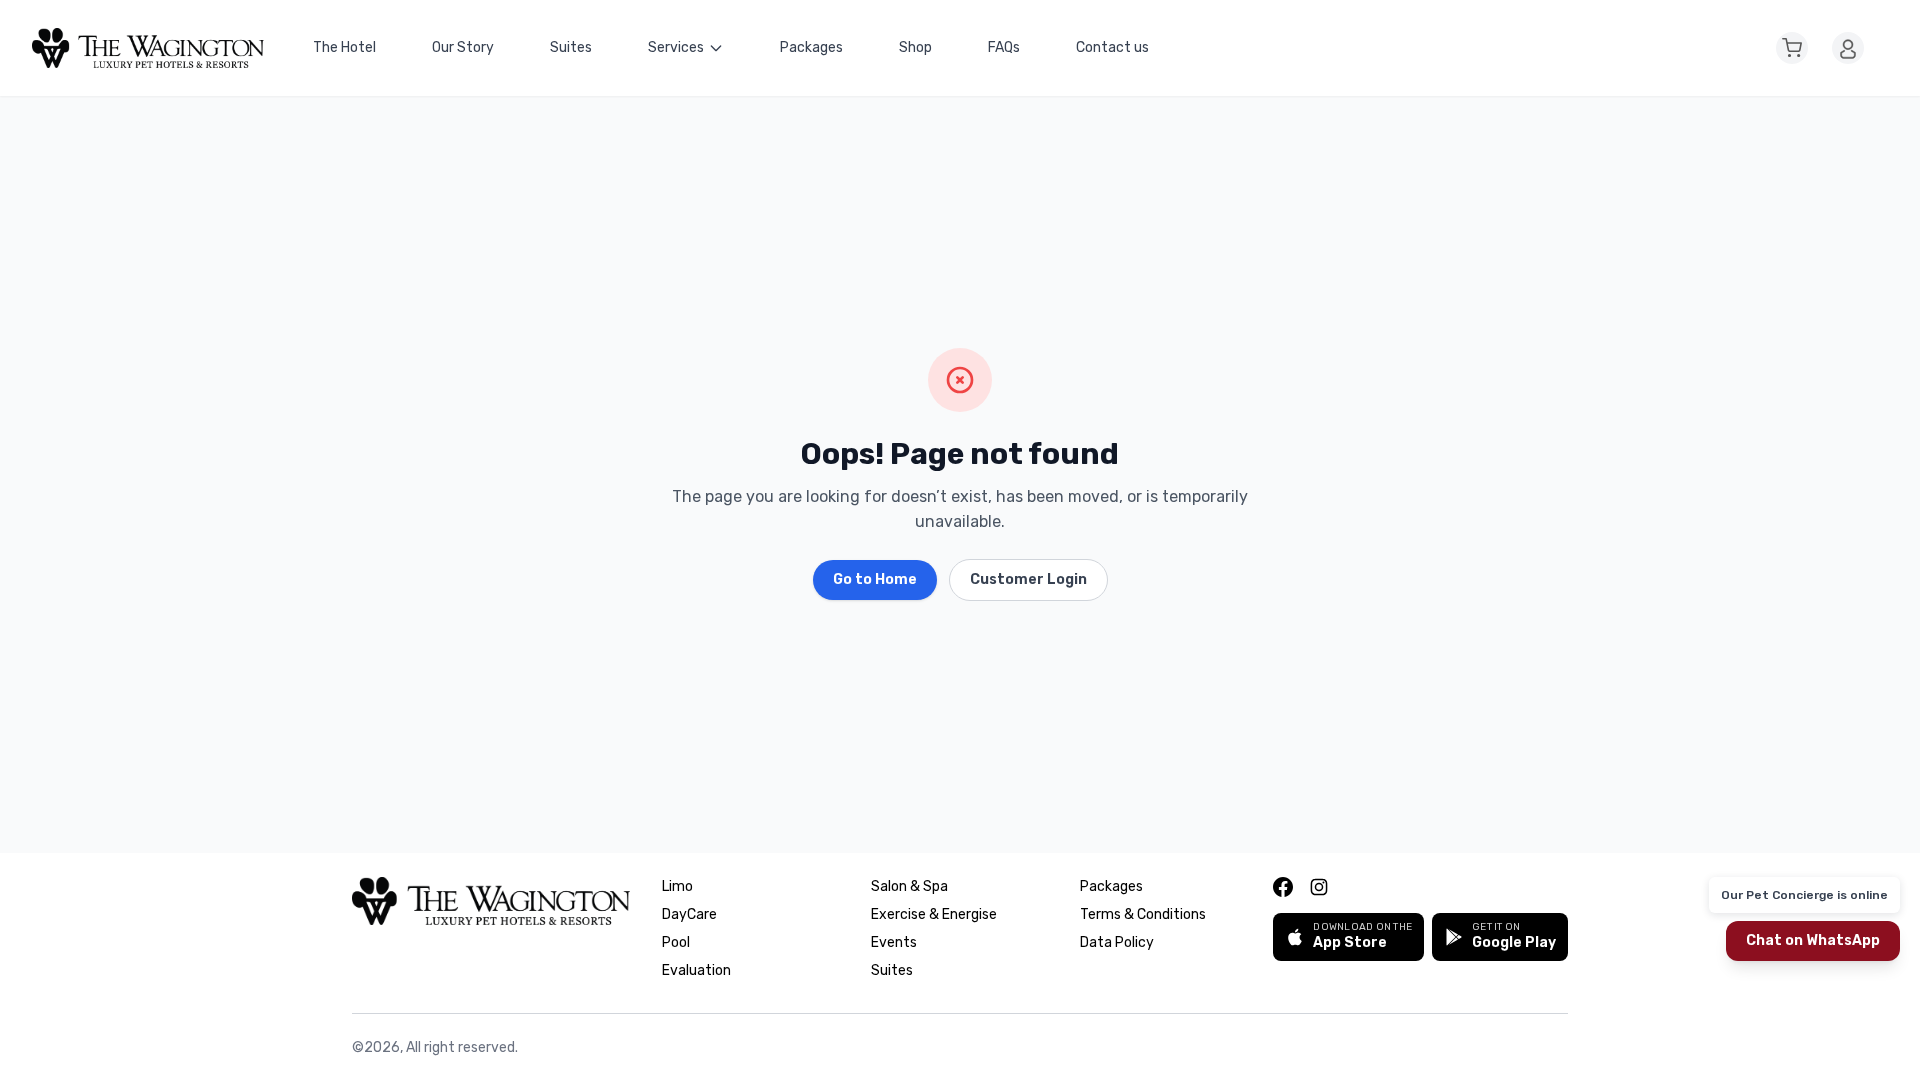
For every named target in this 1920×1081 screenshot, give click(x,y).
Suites (571, 47)
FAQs (1004, 47)
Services (676, 47)
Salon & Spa (909, 886)
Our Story (463, 47)
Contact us (1112, 47)
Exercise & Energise (934, 914)
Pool (676, 942)
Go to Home (875, 579)
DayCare (689, 914)
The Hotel (344, 47)
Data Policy (1117, 942)
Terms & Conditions (1143, 914)
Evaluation (696, 970)
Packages (811, 47)
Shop (915, 47)
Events (894, 942)
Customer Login (1028, 579)
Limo (677, 886)
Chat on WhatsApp (1813, 940)
